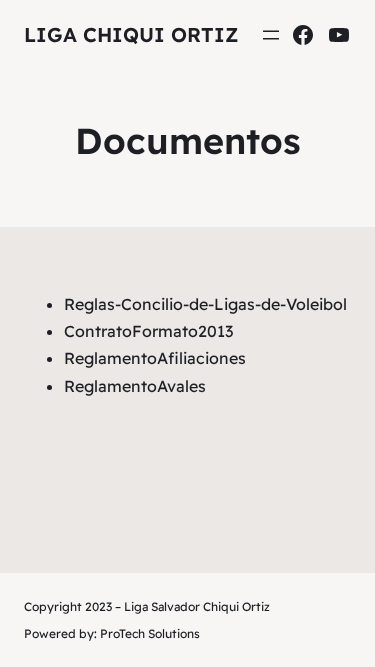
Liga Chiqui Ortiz (131, 34)
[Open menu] (271, 35)
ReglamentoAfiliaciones (155, 358)
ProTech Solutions (150, 633)
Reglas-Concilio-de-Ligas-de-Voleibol (205, 304)
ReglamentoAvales (135, 386)
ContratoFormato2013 (148, 331)
